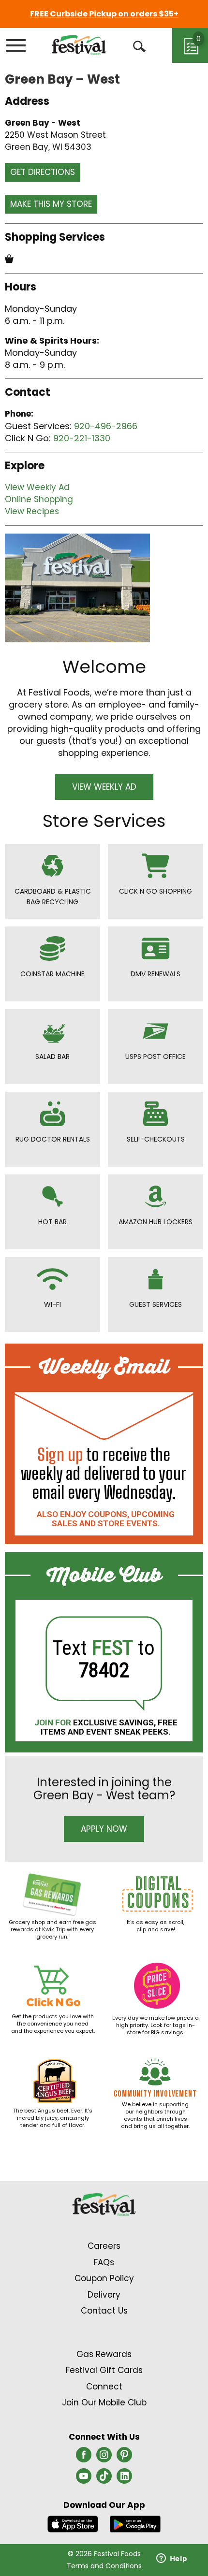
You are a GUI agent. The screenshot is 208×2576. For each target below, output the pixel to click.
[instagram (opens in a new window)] (104, 2458)
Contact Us (104, 2311)
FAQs (104, 2262)
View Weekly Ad (37, 487)
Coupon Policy (104, 2278)
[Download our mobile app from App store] (73, 2523)
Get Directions (43, 172)
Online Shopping (39, 499)
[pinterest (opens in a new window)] (124, 2458)
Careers (104, 2246)
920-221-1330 (82, 438)
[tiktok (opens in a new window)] (104, 2479)
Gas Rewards (104, 2354)
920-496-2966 (106, 426)
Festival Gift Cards (104, 2370)
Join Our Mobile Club (104, 2402)
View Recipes (32, 511)
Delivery (104, 2295)
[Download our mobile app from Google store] (135, 2523)
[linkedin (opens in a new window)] (124, 2479)
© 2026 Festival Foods (104, 2554)
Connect (104, 2387)
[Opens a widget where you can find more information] (172, 2559)
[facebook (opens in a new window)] (84, 2458)
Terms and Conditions (104, 2566)
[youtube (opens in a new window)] (84, 2479)
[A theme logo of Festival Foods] (79, 45)
